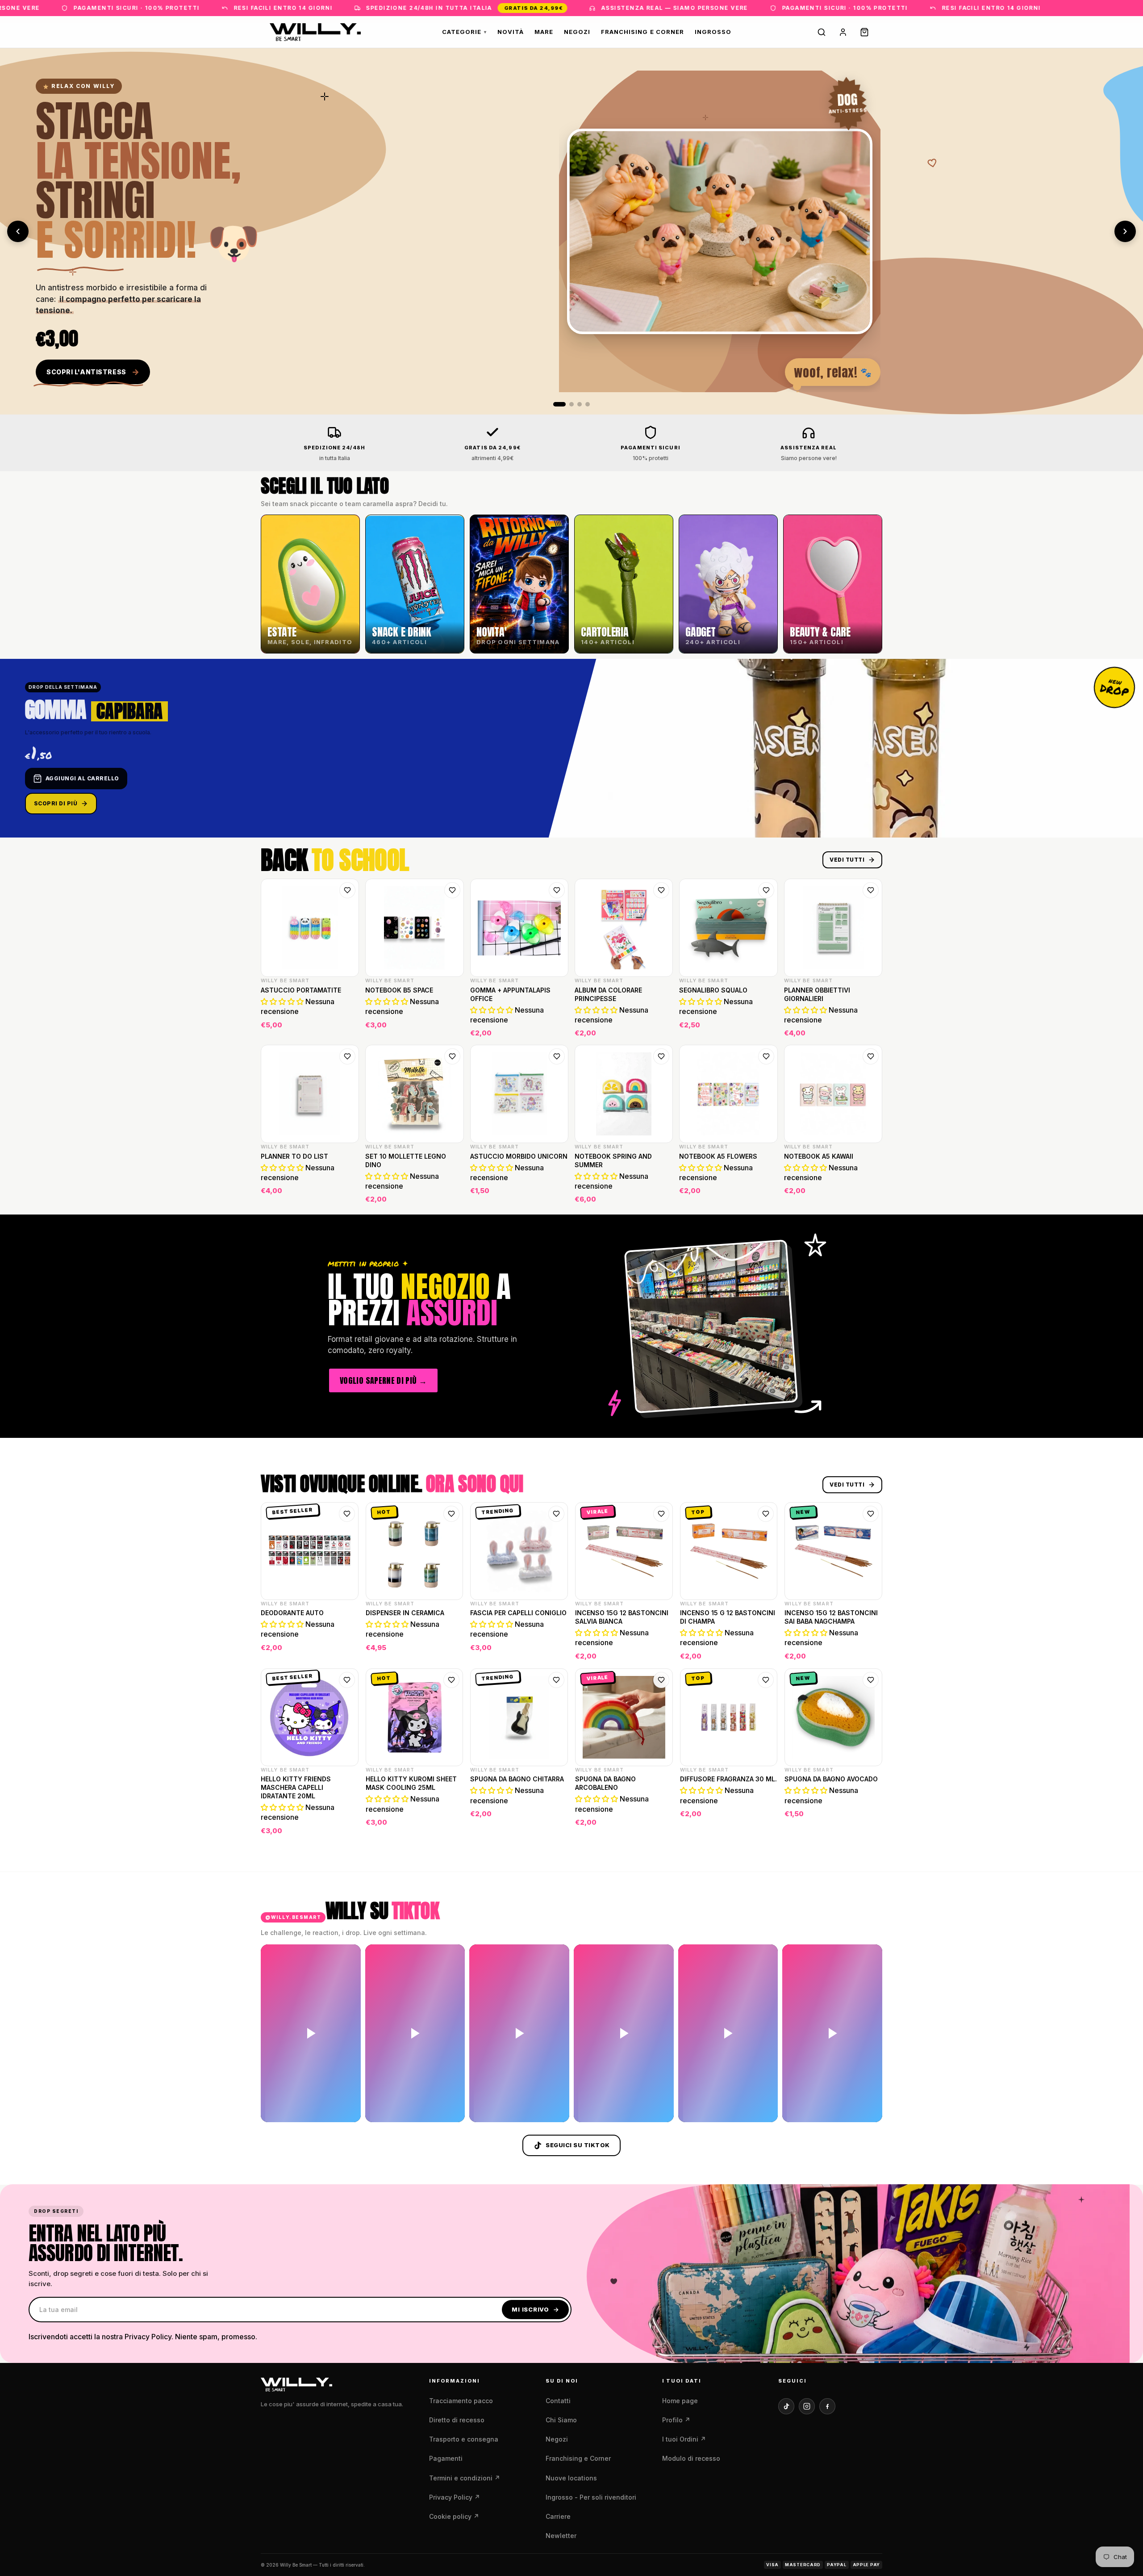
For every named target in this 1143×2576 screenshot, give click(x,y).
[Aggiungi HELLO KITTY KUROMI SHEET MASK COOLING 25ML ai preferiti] (451, 1680)
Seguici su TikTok (578, 2145)
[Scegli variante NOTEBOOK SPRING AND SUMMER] (660, 1194)
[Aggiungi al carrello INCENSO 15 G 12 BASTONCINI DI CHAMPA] (765, 1651)
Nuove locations (571, 2478)
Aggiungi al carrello (82, 778)
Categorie (464, 32)
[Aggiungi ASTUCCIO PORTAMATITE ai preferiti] (347, 890)
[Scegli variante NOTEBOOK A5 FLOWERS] (765, 1194)
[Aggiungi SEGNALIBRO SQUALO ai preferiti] (766, 890)
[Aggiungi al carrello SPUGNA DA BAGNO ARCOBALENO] (660, 1826)
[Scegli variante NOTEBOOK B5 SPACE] (451, 1028)
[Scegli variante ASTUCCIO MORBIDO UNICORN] (556, 1194)
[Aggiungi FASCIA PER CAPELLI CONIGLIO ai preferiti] (556, 1514)
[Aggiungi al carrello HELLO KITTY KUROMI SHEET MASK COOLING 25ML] (451, 1826)
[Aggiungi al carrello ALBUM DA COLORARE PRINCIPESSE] (660, 1028)
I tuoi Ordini (684, 2439)
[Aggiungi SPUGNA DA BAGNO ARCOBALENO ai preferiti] (661, 1680)
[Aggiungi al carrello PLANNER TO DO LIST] (346, 1194)
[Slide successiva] (1125, 231)
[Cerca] (822, 32)
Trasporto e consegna (464, 2439)
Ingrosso (713, 32)
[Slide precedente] (18, 231)
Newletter (561, 2536)
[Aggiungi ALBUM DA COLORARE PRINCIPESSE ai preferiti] (661, 890)
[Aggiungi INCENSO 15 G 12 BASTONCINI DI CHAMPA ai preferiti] (766, 1514)
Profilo (676, 2420)
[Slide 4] (588, 404)
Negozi (577, 32)
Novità (510, 32)
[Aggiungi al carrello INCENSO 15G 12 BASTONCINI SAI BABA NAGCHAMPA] (870, 1651)
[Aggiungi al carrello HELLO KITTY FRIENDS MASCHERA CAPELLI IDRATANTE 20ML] (346, 1826)
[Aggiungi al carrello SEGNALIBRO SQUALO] (765, 1028)
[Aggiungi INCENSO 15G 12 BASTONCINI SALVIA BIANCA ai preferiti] (661, 1514)
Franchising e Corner (642, 32)
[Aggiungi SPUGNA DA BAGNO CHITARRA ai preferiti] (556, 1680)
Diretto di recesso (457, 2420)
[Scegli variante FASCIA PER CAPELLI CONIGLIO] (555, 1651)
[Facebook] (827, 2406)
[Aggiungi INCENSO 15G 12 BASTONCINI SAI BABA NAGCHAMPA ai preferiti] (871, 1514)
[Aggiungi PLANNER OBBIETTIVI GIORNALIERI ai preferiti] (871, 890)
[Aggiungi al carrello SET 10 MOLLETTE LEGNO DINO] (451, 1194)
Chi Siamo (561, 2420)
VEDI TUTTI (847, 860)
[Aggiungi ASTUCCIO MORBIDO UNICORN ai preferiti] (557, 1056)
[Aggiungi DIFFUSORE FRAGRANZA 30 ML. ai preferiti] (766, 1680)
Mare (544, 32)
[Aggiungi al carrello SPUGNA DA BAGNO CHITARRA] (555, 1826)
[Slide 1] (555, 404)
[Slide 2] (567, 404)
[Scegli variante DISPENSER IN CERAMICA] (451, 1651)
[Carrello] (864, 32)
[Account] (843, 32)
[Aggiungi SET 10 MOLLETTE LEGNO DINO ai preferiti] (452, 1056)
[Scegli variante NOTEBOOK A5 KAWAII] (870, 1194)
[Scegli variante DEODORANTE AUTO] (346, 1651)
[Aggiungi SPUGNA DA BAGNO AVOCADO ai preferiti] (871, 1680)
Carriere (558, 2516)
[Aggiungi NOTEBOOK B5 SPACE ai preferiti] (452, 890)
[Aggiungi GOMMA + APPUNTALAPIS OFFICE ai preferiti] (557, 890)
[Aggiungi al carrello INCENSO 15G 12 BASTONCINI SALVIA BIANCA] (660, 1651)
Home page (680, 2401)
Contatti (558, 2401)
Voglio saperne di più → (383, 1380)
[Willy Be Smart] (315, 32)
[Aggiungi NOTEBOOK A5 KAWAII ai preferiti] (871, 1056)
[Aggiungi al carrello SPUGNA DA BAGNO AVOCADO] (870, 1826)
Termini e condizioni (465, 2478)
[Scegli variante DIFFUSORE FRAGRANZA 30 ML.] (765, 1826)
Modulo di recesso (691, 2458)
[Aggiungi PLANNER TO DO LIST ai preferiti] (347, 1056)
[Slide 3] (580, 404)
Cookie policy (454, 2516)
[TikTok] (786, 2406)
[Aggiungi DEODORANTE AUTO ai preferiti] (347, 1514)
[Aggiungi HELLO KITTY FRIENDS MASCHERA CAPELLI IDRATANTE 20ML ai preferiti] (347, 1680)
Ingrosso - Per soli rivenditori (591, 2497)
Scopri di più (56, 803)
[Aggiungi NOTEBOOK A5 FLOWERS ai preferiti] (766, 1056)
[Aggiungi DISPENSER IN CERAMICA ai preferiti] (451, 1514)
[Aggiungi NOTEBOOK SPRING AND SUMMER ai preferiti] (661, 1056)
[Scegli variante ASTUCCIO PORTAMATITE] (346, 1028)
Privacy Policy (455, 2497)
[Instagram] (807, 2406)
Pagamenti (446, 2458)
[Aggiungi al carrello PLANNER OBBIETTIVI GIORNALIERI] (870, 1028)
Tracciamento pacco (461, 2401)
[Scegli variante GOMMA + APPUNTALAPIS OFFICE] (556, 1028)
